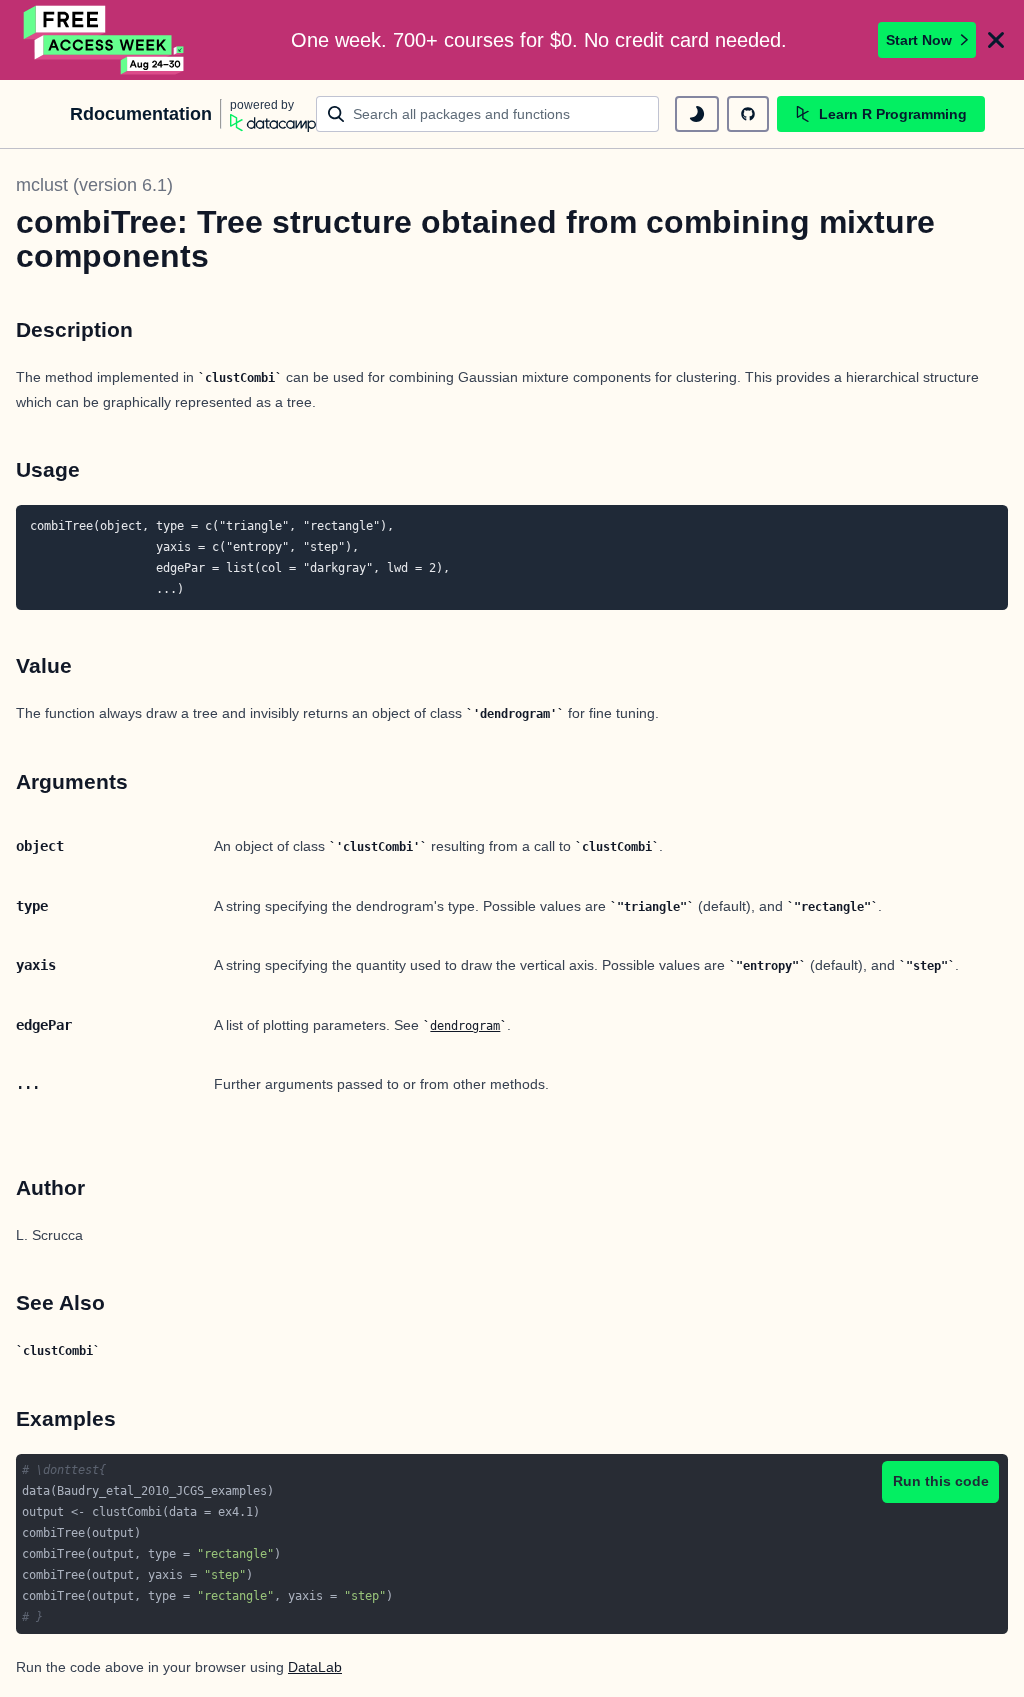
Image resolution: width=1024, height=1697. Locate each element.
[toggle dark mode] (697, 114)
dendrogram (465, 1026)
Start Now (919, 40)
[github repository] (748, 114)
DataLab (315, 1667)
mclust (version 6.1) (94, 185)
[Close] (996, 40)
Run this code (941, 1481)
